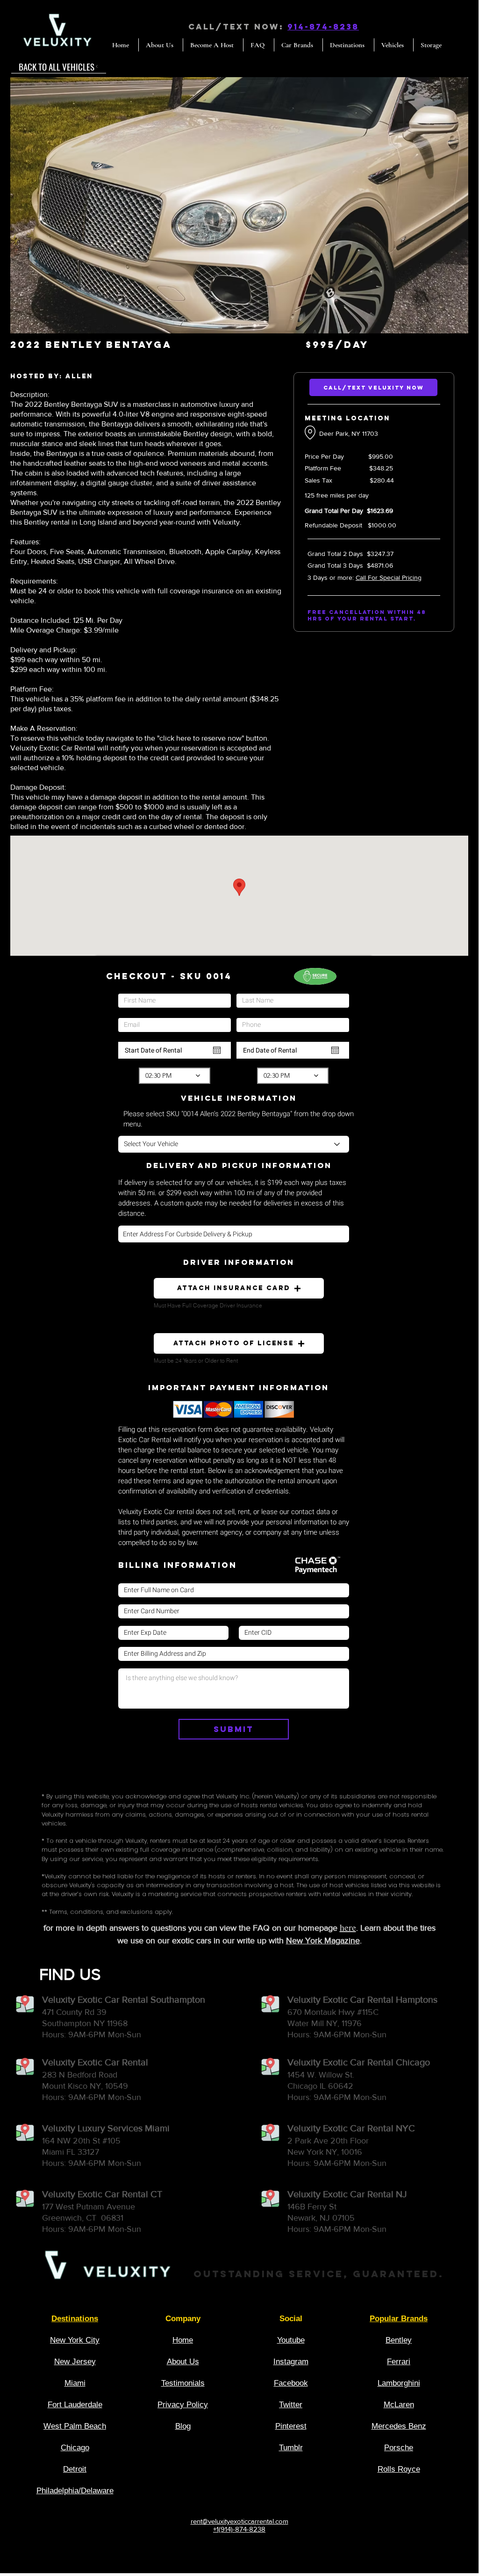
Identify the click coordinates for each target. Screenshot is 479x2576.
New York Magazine (323, 1941)
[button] (239, 205)
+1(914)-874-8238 (239, 2529)
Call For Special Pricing (389, 577)
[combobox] (234, 1234)
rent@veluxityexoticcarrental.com (239, 2521)
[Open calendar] (217, 1050)
